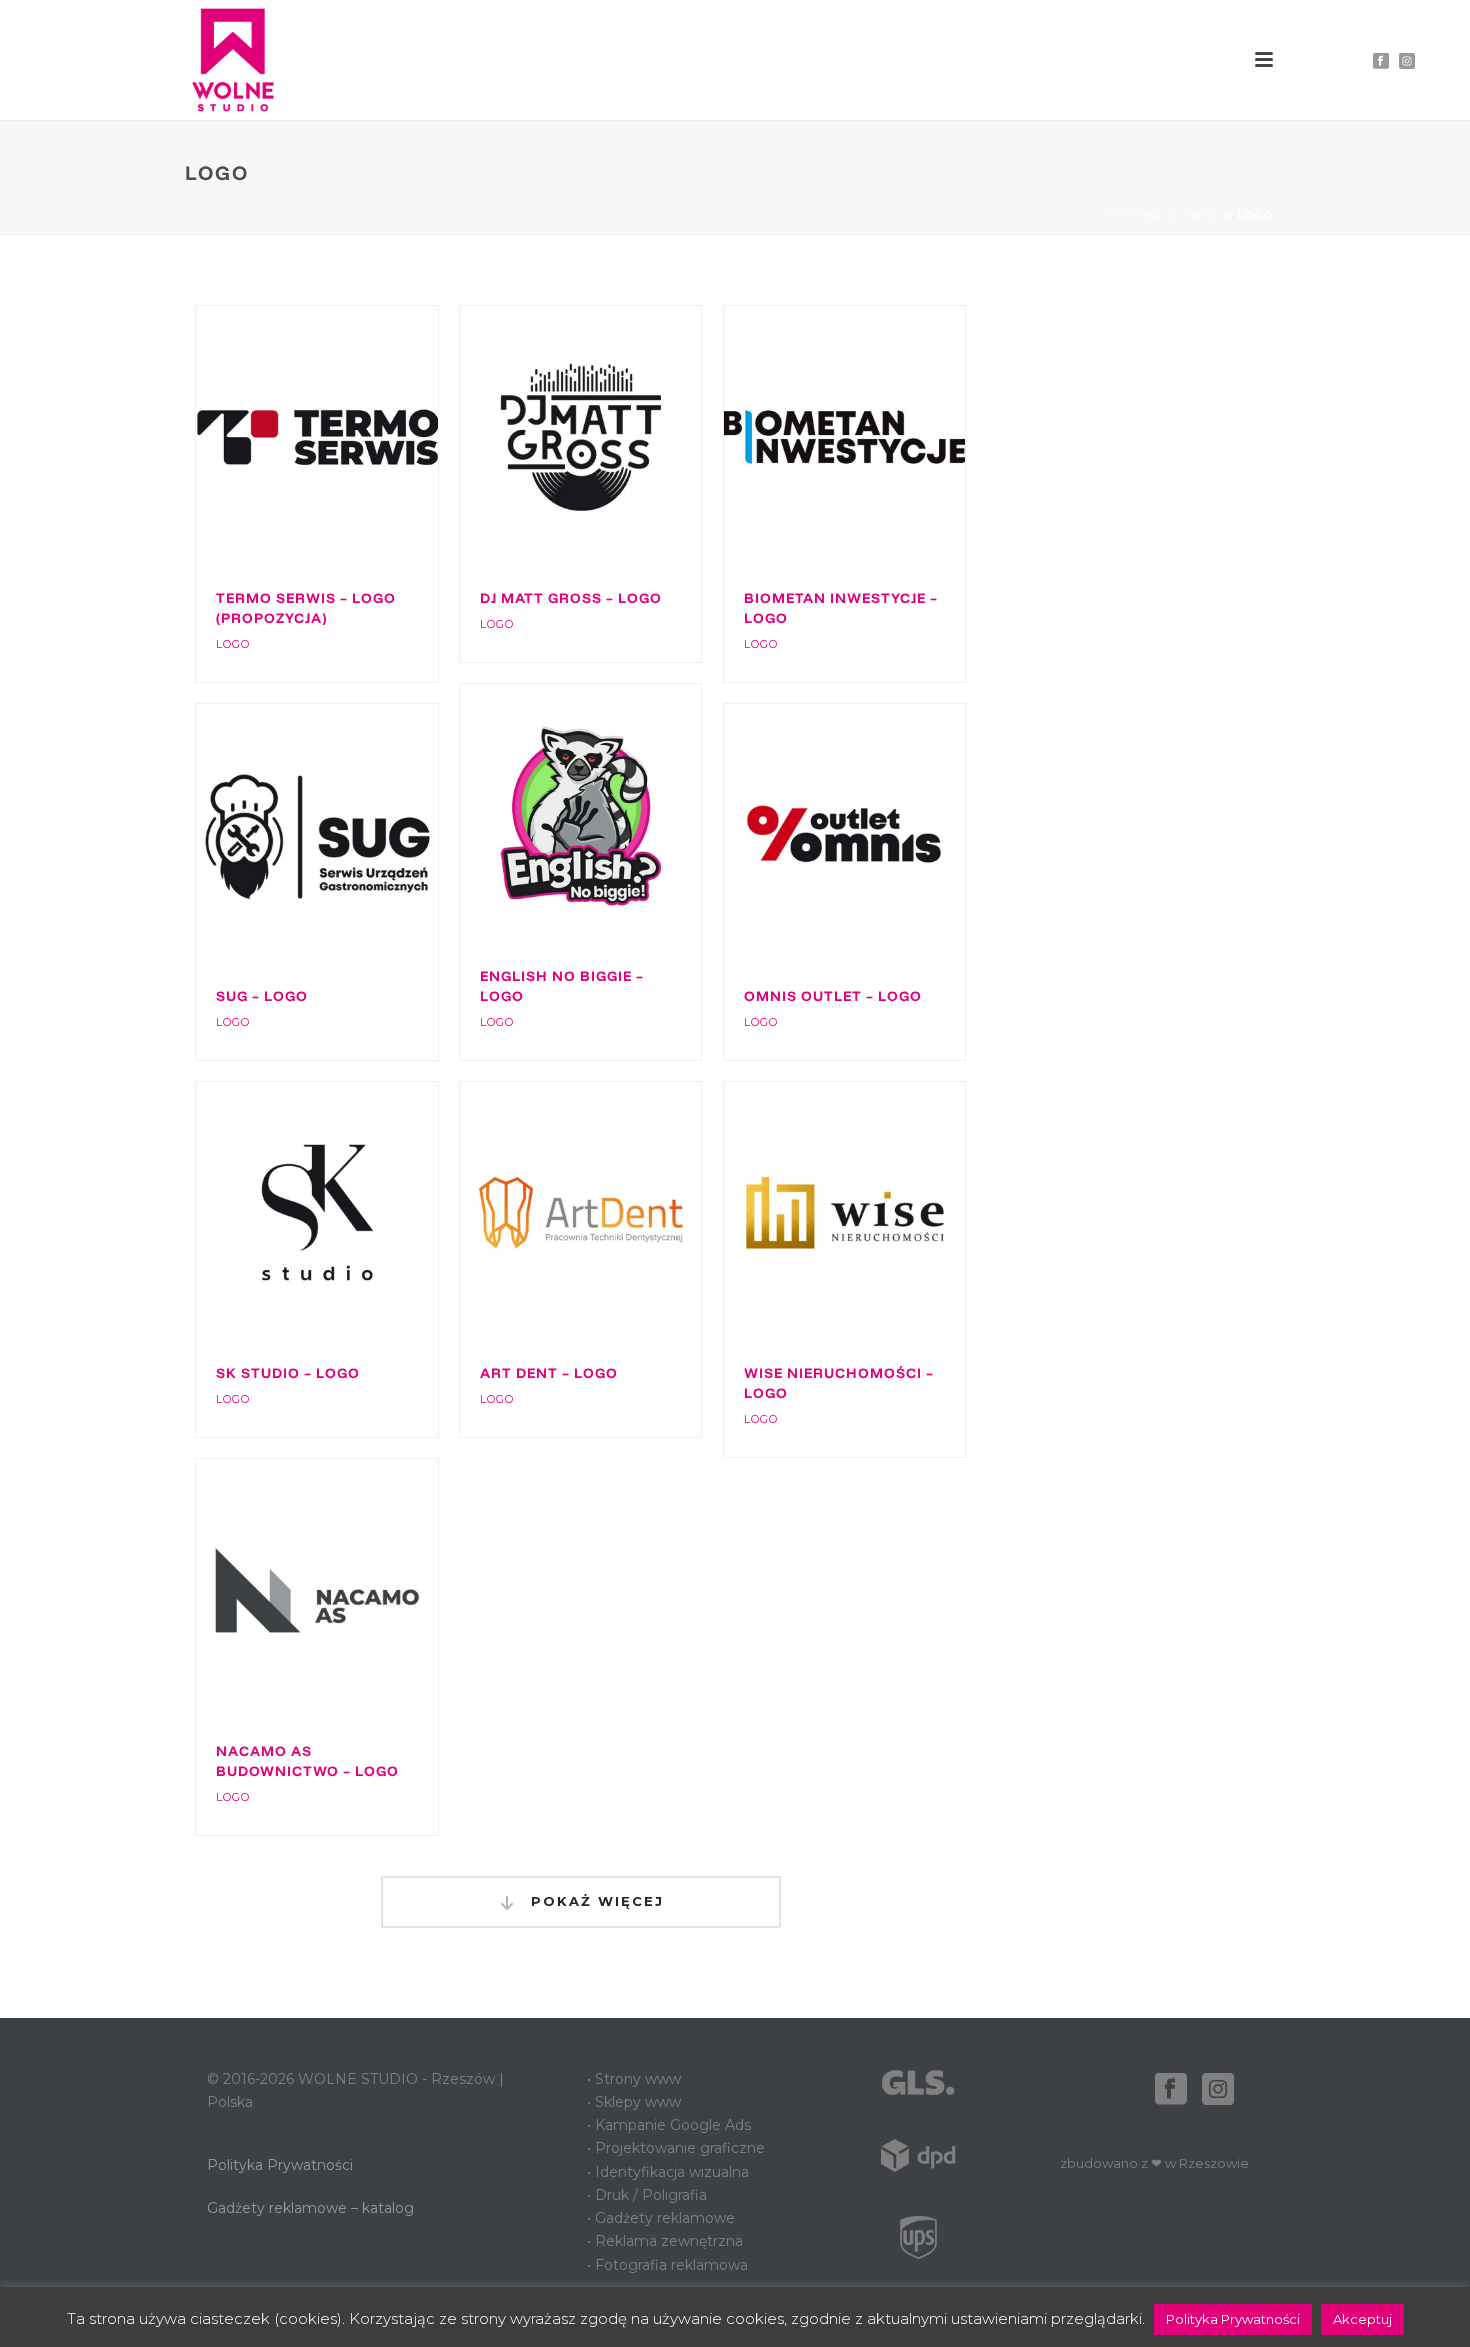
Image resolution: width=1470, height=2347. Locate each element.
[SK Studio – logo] (353, 1213)
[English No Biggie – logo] (617, 815)
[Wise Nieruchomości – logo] (880, 1213)
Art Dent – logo (549, 1373)
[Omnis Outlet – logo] (880, 835)
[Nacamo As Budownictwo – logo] (353, 1590)
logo (233, 644)
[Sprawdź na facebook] (1171, 2090)
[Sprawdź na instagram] (1218, 2090)
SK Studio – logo (288, 1373)
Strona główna (1164, 215)
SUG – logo (262, 996)
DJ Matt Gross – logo (571, 598)
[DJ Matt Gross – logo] (617, 437)
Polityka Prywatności (280, 2165)
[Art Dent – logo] (617, 1213)
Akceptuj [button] (1362, 2319)
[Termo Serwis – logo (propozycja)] (353, 437)
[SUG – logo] (353, 835)
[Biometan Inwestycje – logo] (880, 437)
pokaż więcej (594, 1901)
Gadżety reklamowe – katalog (310, 2208)
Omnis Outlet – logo (833, 996)
